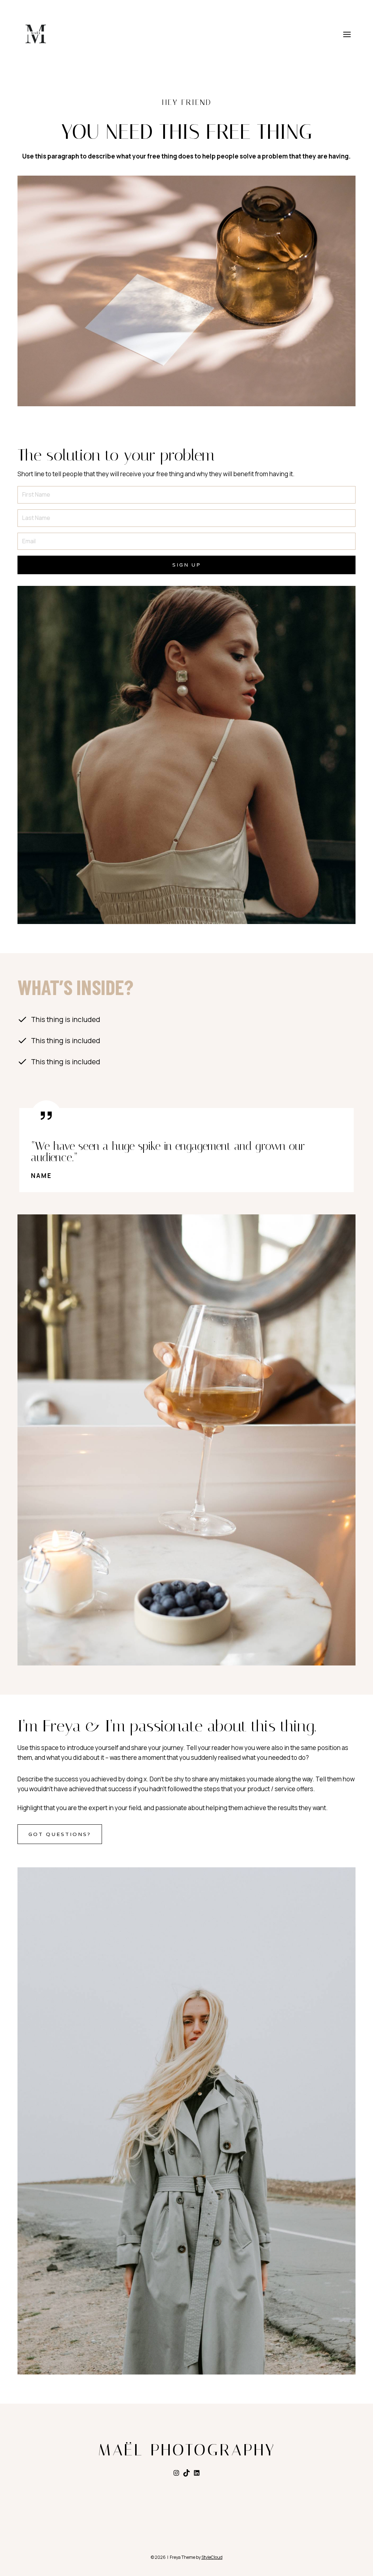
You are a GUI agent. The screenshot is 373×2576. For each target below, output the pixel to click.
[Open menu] (347, 34)
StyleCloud (212, 2557)
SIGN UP (187, 565)
